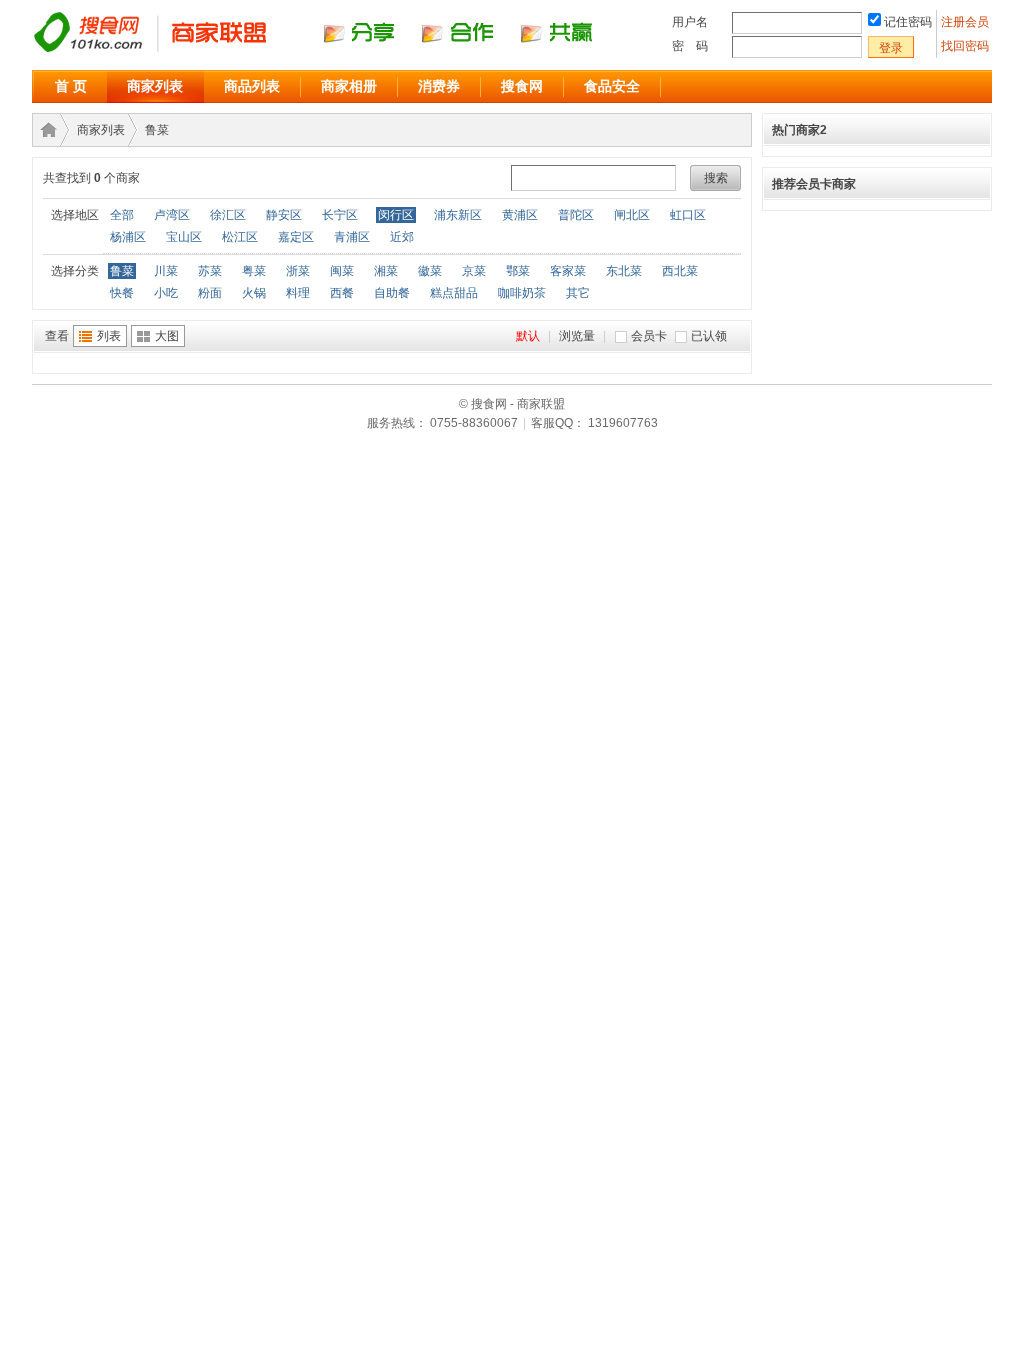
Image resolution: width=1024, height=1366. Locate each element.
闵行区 (396, 215)
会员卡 (649, 336)
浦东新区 (458, 215)
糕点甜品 (454, 293)
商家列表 (155, 86)
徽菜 (430, 271)
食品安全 (612, 86)
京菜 (474, 271)
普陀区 (576, 215)
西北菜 (680, 271)
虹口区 (688, 215)
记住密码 (908, 22)
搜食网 (522, 86)
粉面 (210, 293)
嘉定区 (296, 237)
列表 (109, 336)
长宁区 (340, 215)
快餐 (122, 293)
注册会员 (966, 22)
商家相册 (349, 86)
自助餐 (392, 293)
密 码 (690, 46)
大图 (167, 336)
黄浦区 (520, 215)
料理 (298, 293)
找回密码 (965, 46)
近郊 (402, 237)
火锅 (254, 293)
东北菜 (624, 271)
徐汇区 (228, 215)
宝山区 (184, 237)
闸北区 (632, 215)
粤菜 (254, 271)
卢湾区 (172, 215)
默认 (528, 336)
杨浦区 (128, 237)
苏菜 (210, 271)
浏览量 (577, 336)
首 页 (71, 86)
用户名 (690, 22)
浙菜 (298, 271)
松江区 (240, 237)
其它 (578, 293)
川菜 (166, 271)
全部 (122, 215)
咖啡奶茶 (522, 293)
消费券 (439, 86)
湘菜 (386, 271)
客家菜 (568, 271)
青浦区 (352, 237)
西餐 (342, 293)
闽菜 (342, 271)
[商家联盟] (332, 51)
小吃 (166, 293)
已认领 (709, 336)
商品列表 (252, 86)
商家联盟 (45, 130)
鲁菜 (157, 130)
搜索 (716, 178)
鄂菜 (518, 271)
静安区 (284, 215)
